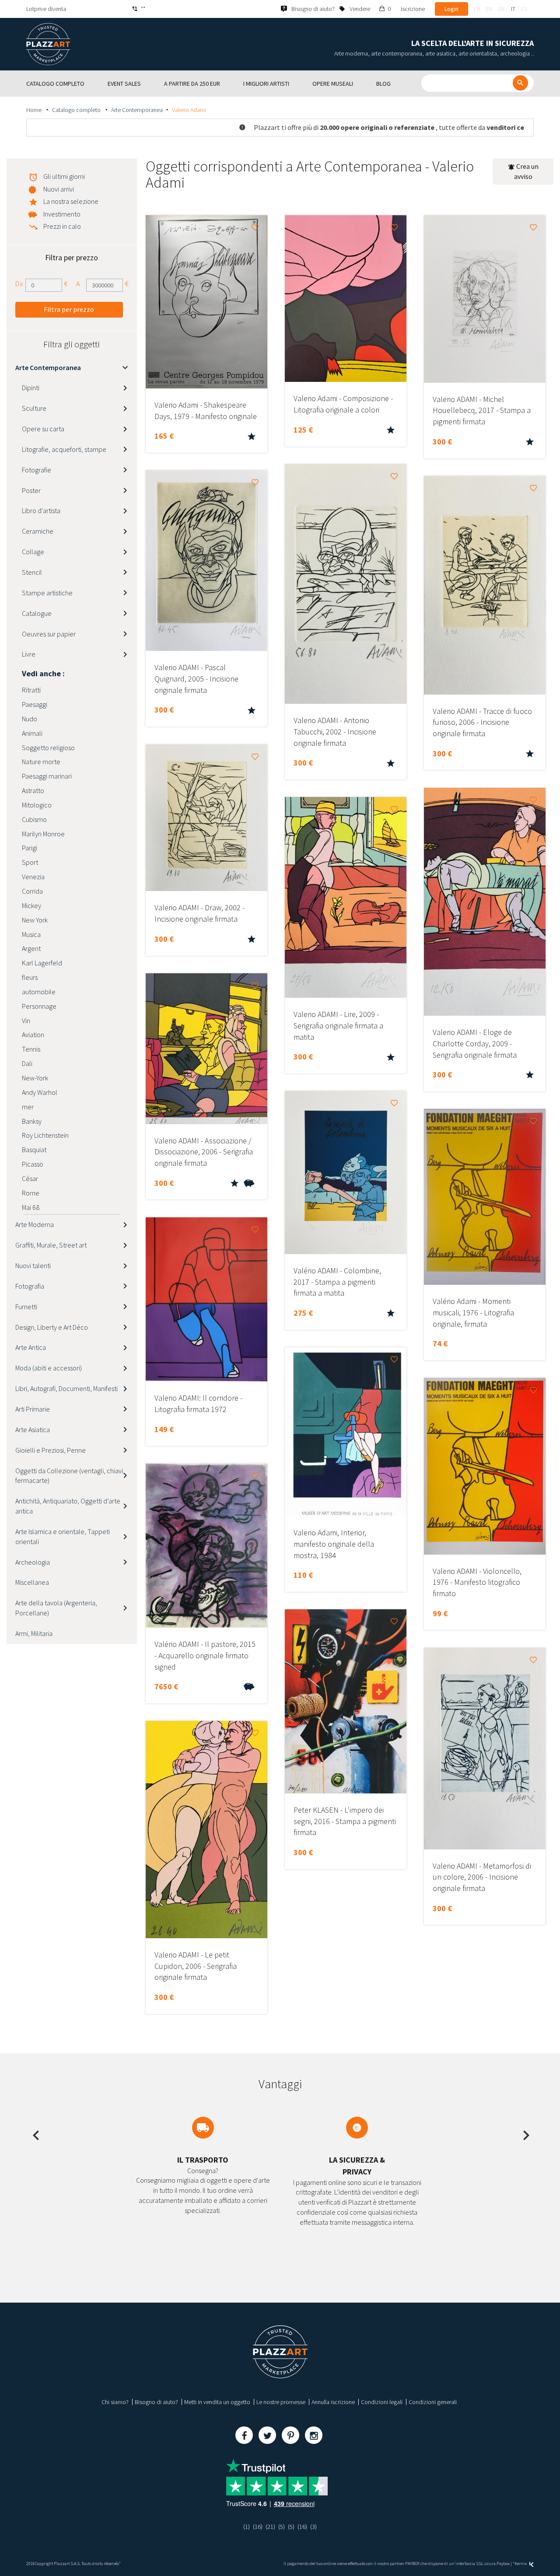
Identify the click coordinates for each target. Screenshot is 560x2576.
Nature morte (41, 762)
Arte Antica (31, 1347)
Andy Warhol (40, 1092)
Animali (32, 733)
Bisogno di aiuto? (156, 2402)
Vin (26, 1021)
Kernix (521, 2564)
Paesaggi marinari (47, 776)
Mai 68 (31, 1207)
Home (35, 110)
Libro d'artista (41, 510)
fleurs (30, 977)
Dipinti (31, 388)
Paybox (503, 2564)
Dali (27, 1063)
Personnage (39, 1006)
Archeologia (33, 1562)
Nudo (30, 719)
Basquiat (34, 1150)
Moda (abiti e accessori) (49, 1368)
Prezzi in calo (62, 226)
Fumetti (26, 1307)
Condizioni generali (433, 2402)
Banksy (32, 1121)
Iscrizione (413, 9)
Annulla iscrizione (333, 2402)
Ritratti (31, 690)
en (489, 9)
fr (477, 9)
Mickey (31, 905)
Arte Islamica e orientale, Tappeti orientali (63, 1536)
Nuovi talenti (33, 1265)
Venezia (33, 877)
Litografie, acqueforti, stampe (64, 449)
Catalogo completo (77, 110)
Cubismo (34, 819)
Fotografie (37, 470)
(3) (313, 2527)
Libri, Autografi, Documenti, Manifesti (66, 1388)
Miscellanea (32, 1582)
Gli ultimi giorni (64, 176)
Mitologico (37, 805)
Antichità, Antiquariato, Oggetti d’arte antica (68, 1506)
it (513, 9)
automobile (39, 992)
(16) (258, 2527)
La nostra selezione (71, 201)
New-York (35, 1078)
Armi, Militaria (34, 1633)
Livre (29, 654)
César (30, 1178)
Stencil (32, 572)
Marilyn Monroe (43, 834)
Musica (31, 934)
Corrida (32, 891)
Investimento (62, 214)
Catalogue (37, 613)
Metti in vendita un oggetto (217, 2402)
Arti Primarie (33, 1409)
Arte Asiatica (33, 1430)
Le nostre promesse (281, 2402)
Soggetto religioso (48, 748)
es (524, 9)
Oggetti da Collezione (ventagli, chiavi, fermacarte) (70, 1476)
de (502, 9)
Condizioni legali (382, 2402)
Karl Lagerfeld (42, 963)
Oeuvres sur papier (49, 634)
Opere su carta (43, 429)
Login (451, 9)
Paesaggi (35, 704)
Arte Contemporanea (137, 110)
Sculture (34, 408)
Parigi (30, 848)
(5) (282, 2527)
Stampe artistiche (47, 593)
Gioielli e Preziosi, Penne (51, 1450)
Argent (31, 948)
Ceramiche (38, 531)
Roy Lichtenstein (45, 1135)
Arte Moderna (35, 1224)
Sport (30, 862)
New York (35, 920)
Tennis (31, 1049)
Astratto (33, 790)
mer (28, 1107)
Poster (31, 490)
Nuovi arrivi (59, 189)
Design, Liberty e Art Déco (52, 1327)
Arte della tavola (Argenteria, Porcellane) (56, 1608)
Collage (33, 552)
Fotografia (30, 1286)
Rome (31, 1193)
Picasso (33, 1164)
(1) (247, 2527)
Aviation (33, 1035)
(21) (270, 2527)
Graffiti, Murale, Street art (51, 1245)
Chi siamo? (115, 2402)
